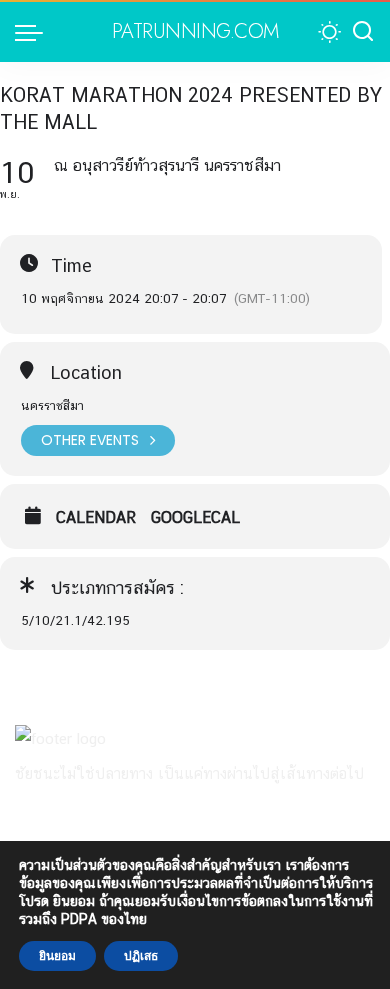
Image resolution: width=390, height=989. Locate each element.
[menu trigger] (34, 32)
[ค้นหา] (363, 32)
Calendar (96, 518)
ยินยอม (57, 956)
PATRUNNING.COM (195, 32)
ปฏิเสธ (141, 956)
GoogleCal (195, 518)
